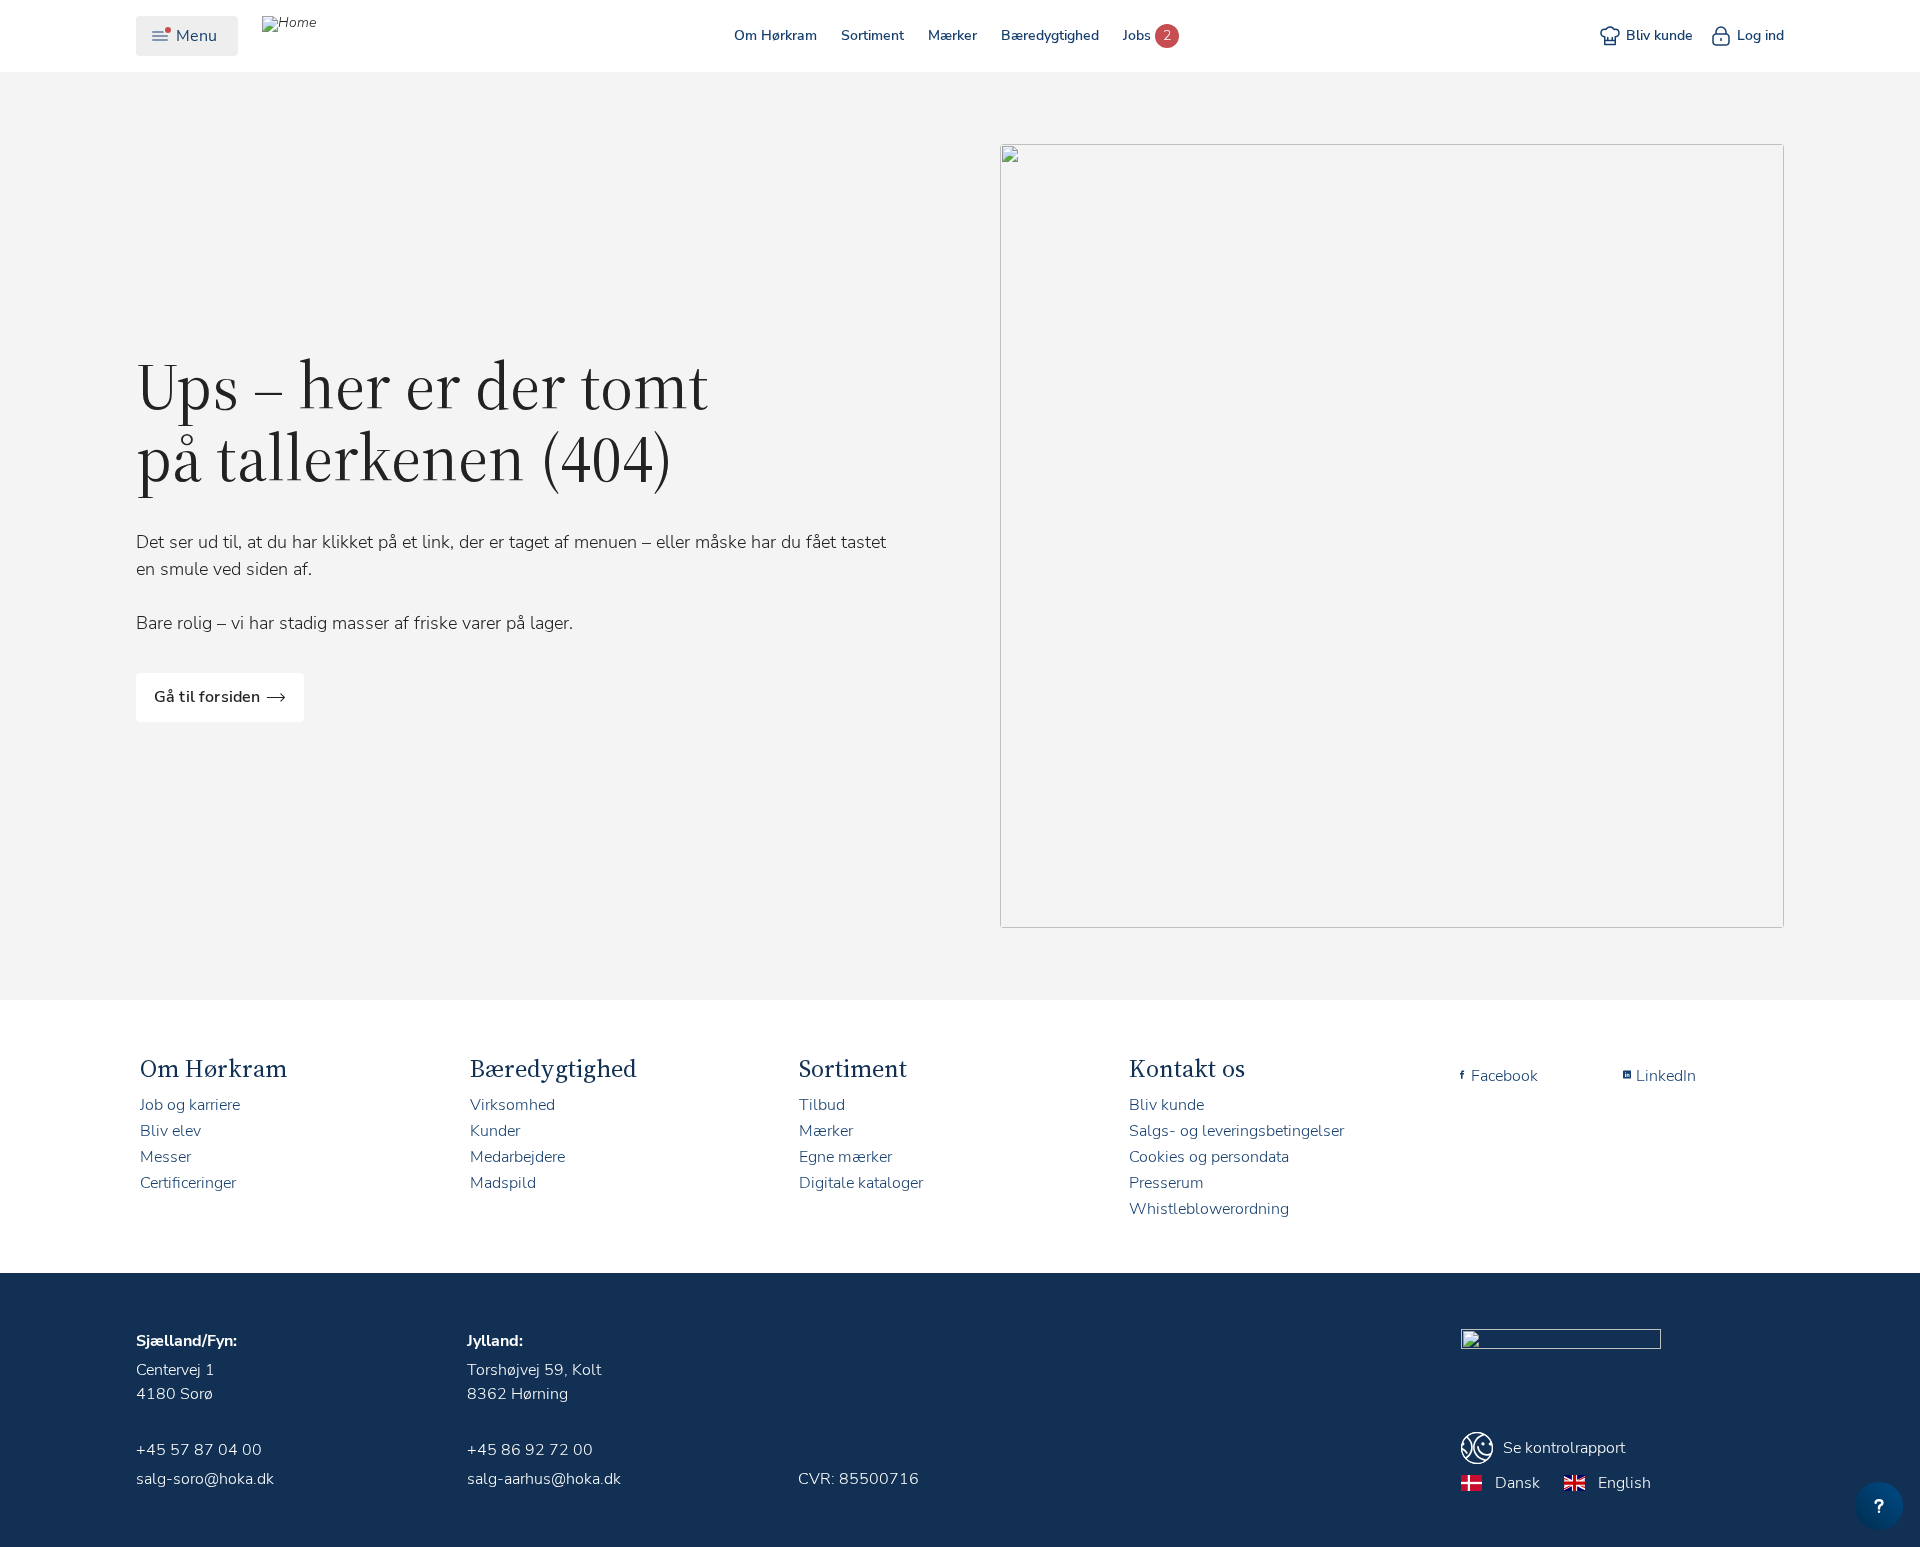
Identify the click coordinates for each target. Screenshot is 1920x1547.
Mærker (952, 35)
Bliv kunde (1659, 35)
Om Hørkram (775, 35)
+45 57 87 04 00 (199, 1450)
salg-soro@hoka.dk (205, 1479)
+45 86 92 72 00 (530, 1450)
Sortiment (872, 35)
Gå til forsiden (207, 697)
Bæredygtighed (1050, 35)
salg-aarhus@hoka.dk (544, 1479)
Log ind (1760, 35)
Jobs (1137, 35)
